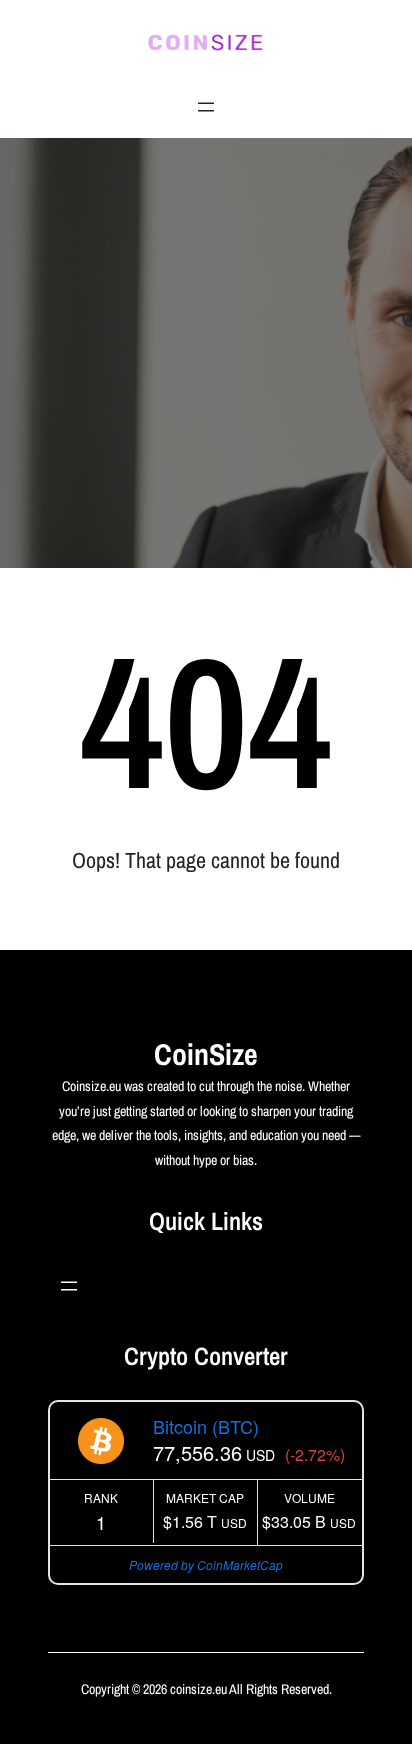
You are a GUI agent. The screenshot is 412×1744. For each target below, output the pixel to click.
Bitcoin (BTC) (206, 1426)
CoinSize (206, 1054)
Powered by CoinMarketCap (206, 1564)
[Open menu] (206, 107)
